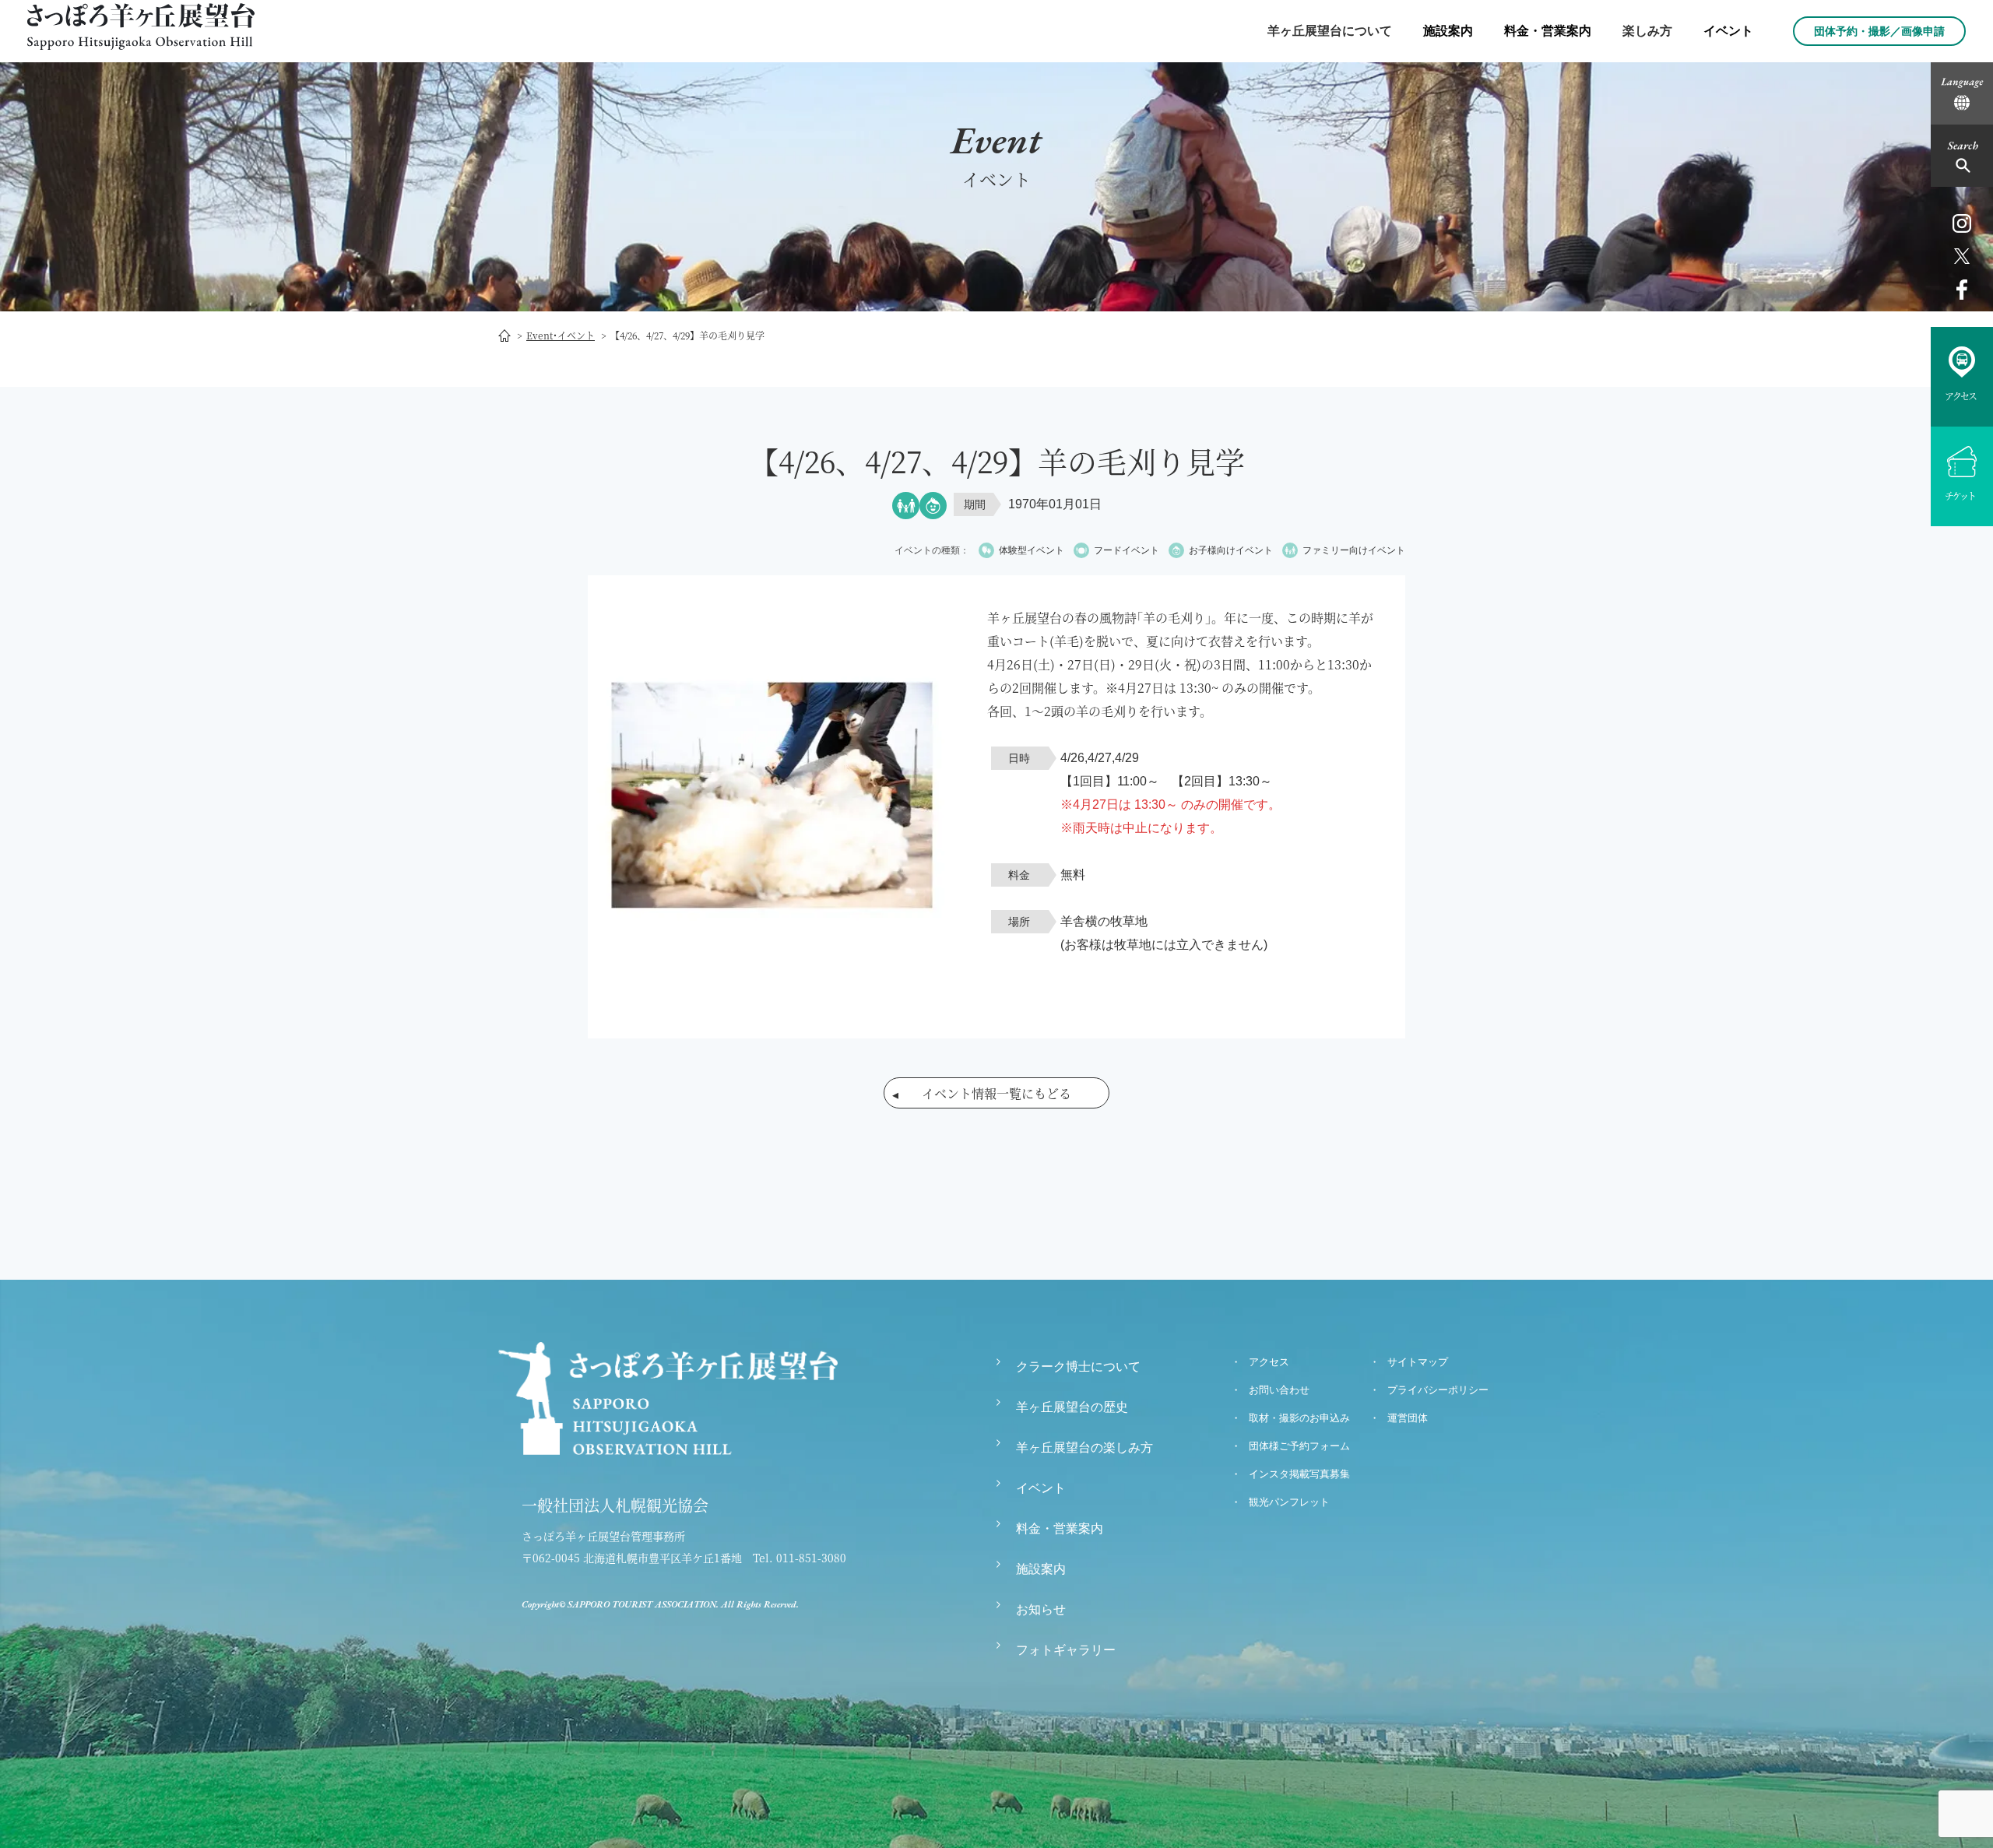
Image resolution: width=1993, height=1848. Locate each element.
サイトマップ (1418, 1362)
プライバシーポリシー (1438, 1390)
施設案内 (1448, 31)
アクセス (1269, 1362)
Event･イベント (561, 335)
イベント (1728, 31)
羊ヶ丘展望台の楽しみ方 (1084, 1447)
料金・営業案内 (1548, 31)
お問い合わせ (1279, 1390)
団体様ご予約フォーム (1299, 1446)
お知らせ (1041, 1609)
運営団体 (1408, 1418)
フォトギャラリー (1066, 1650)
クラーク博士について (1078, 1367)
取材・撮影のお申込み (1299, 1418)
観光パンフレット (1289, 1502)
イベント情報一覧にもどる (996, 1093)
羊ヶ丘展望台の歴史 (1072, 1407)
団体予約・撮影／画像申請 (1879, 31)
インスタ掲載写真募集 (1299, 1474)
